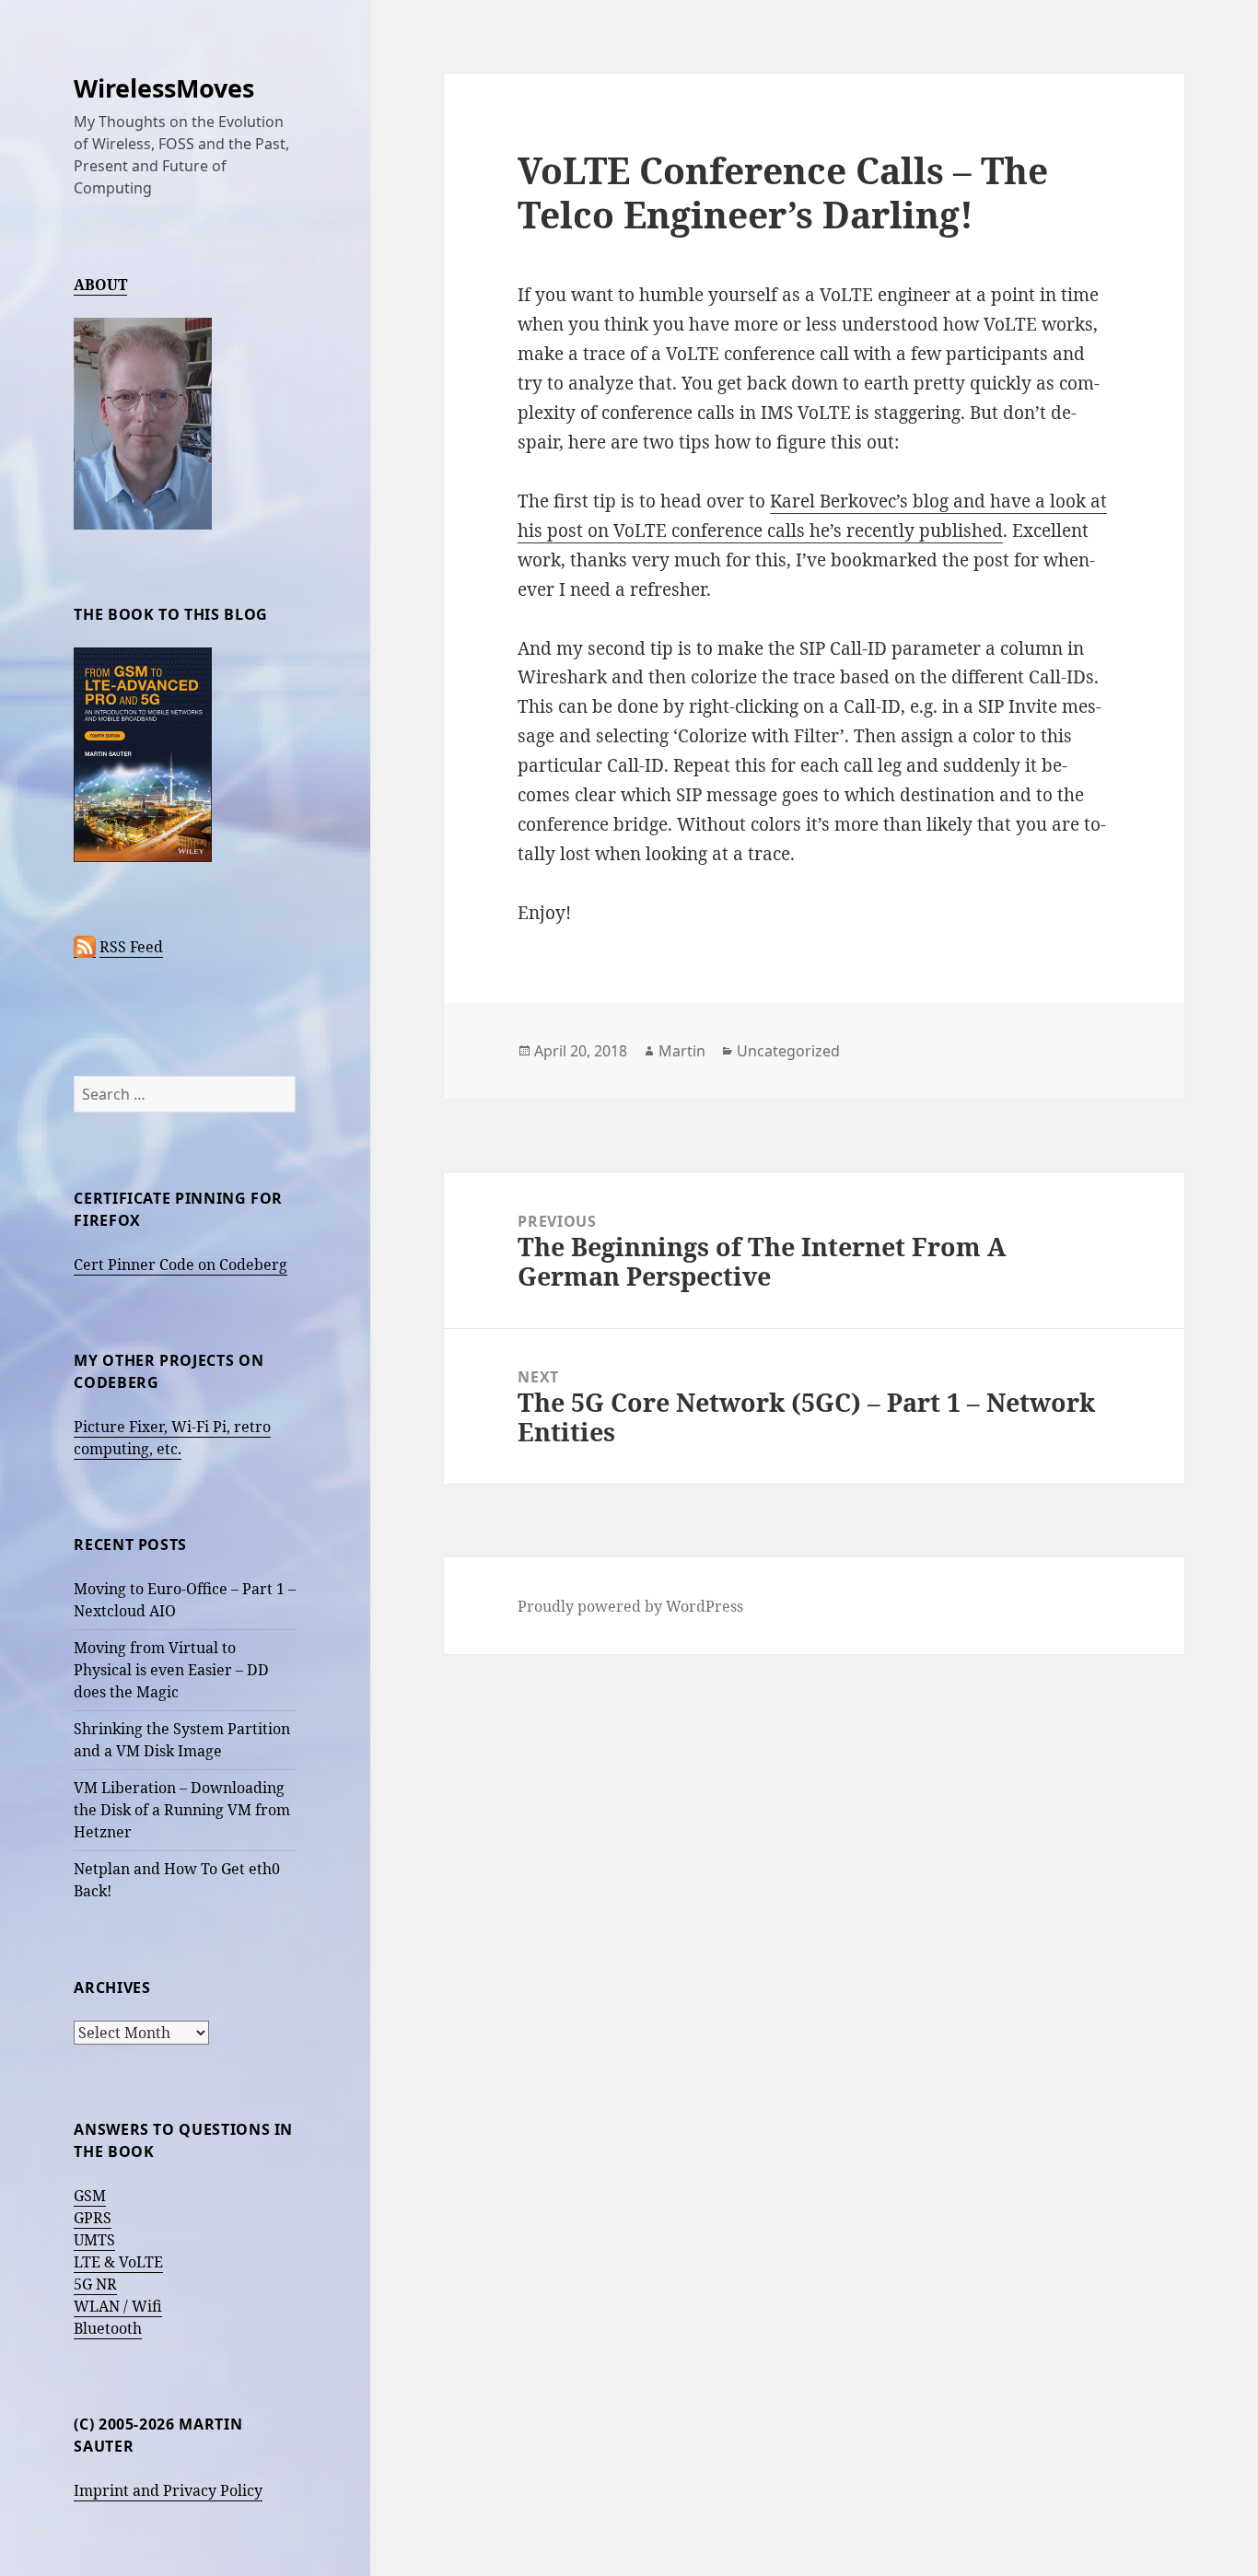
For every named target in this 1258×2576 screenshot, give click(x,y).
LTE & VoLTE (118, 2262)
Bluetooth (108, 2328)
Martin (682, 1051)
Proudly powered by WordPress (630, 1606)
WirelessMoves (164, 88)
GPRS (93, 2218)
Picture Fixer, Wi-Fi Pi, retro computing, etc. (172, 1438)
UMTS (94, 2240)
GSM (90, 2196)
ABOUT (100, 285)
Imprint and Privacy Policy (168, 2490)
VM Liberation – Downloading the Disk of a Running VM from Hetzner (182, 1810)
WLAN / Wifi (118, 2306)
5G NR (95, 2284)
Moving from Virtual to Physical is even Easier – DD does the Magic (171, 1670)
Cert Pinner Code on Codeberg (181, 1265)
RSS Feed (131, 947)
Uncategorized (788, 1051)
